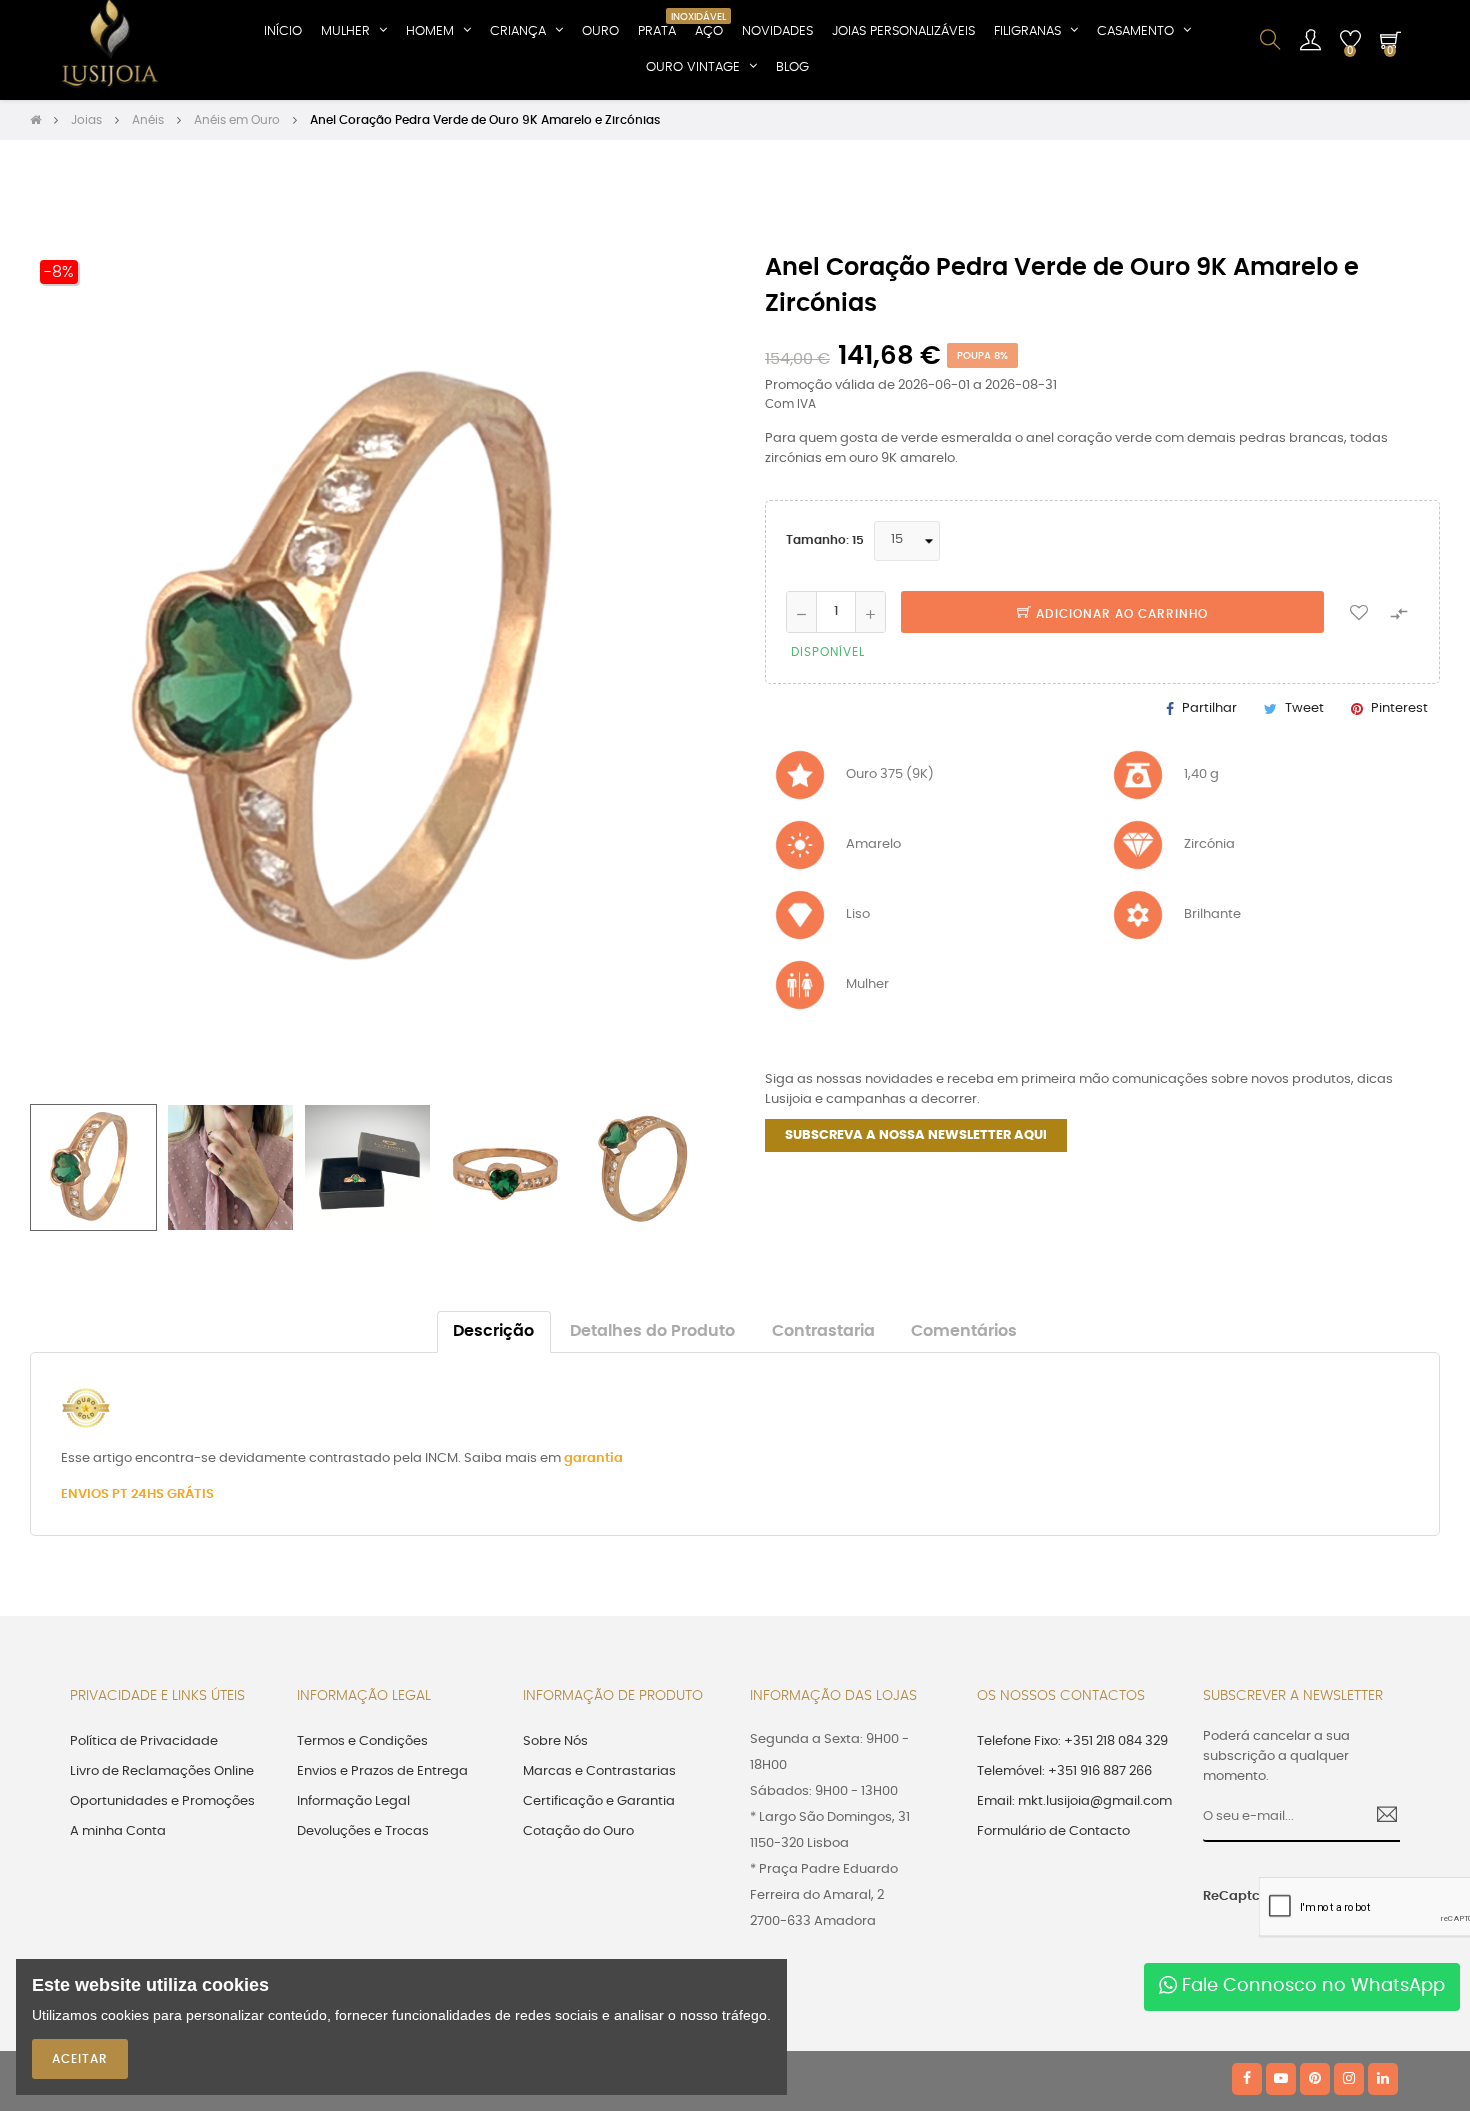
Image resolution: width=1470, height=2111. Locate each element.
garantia (593, 1458)
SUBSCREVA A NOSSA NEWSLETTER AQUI (916, 1135)
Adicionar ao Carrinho (1120, 614)
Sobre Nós (555, 1741)
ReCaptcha (1224, 1896)
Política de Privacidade (144, 1741)
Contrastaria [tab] (823, 1331)
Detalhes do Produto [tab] (652, 1331)
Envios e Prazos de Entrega (382, 1771)
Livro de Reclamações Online (162, 1771)
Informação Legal (353, 1801)
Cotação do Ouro (578, 1831)
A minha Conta (118, 1831)
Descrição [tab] (493, 1331)
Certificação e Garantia (599, 1801)
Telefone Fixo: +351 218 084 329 (1072, 1741)
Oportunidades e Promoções (162, 1801)
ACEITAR (80, 2059)
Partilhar (1209, 708)
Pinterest (1399, 708)
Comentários (964, 1331)
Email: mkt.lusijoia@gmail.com (1074, 1801)
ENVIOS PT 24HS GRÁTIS (137, 1494)
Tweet (1304, 708)
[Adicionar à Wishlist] (1359, 612)
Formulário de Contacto (1053, 1831)
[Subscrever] (1379, 1817)
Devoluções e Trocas (363, 1831)
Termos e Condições (362, 1741)
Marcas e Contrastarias (599, 1771)
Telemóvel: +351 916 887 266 (1064, 1771)
